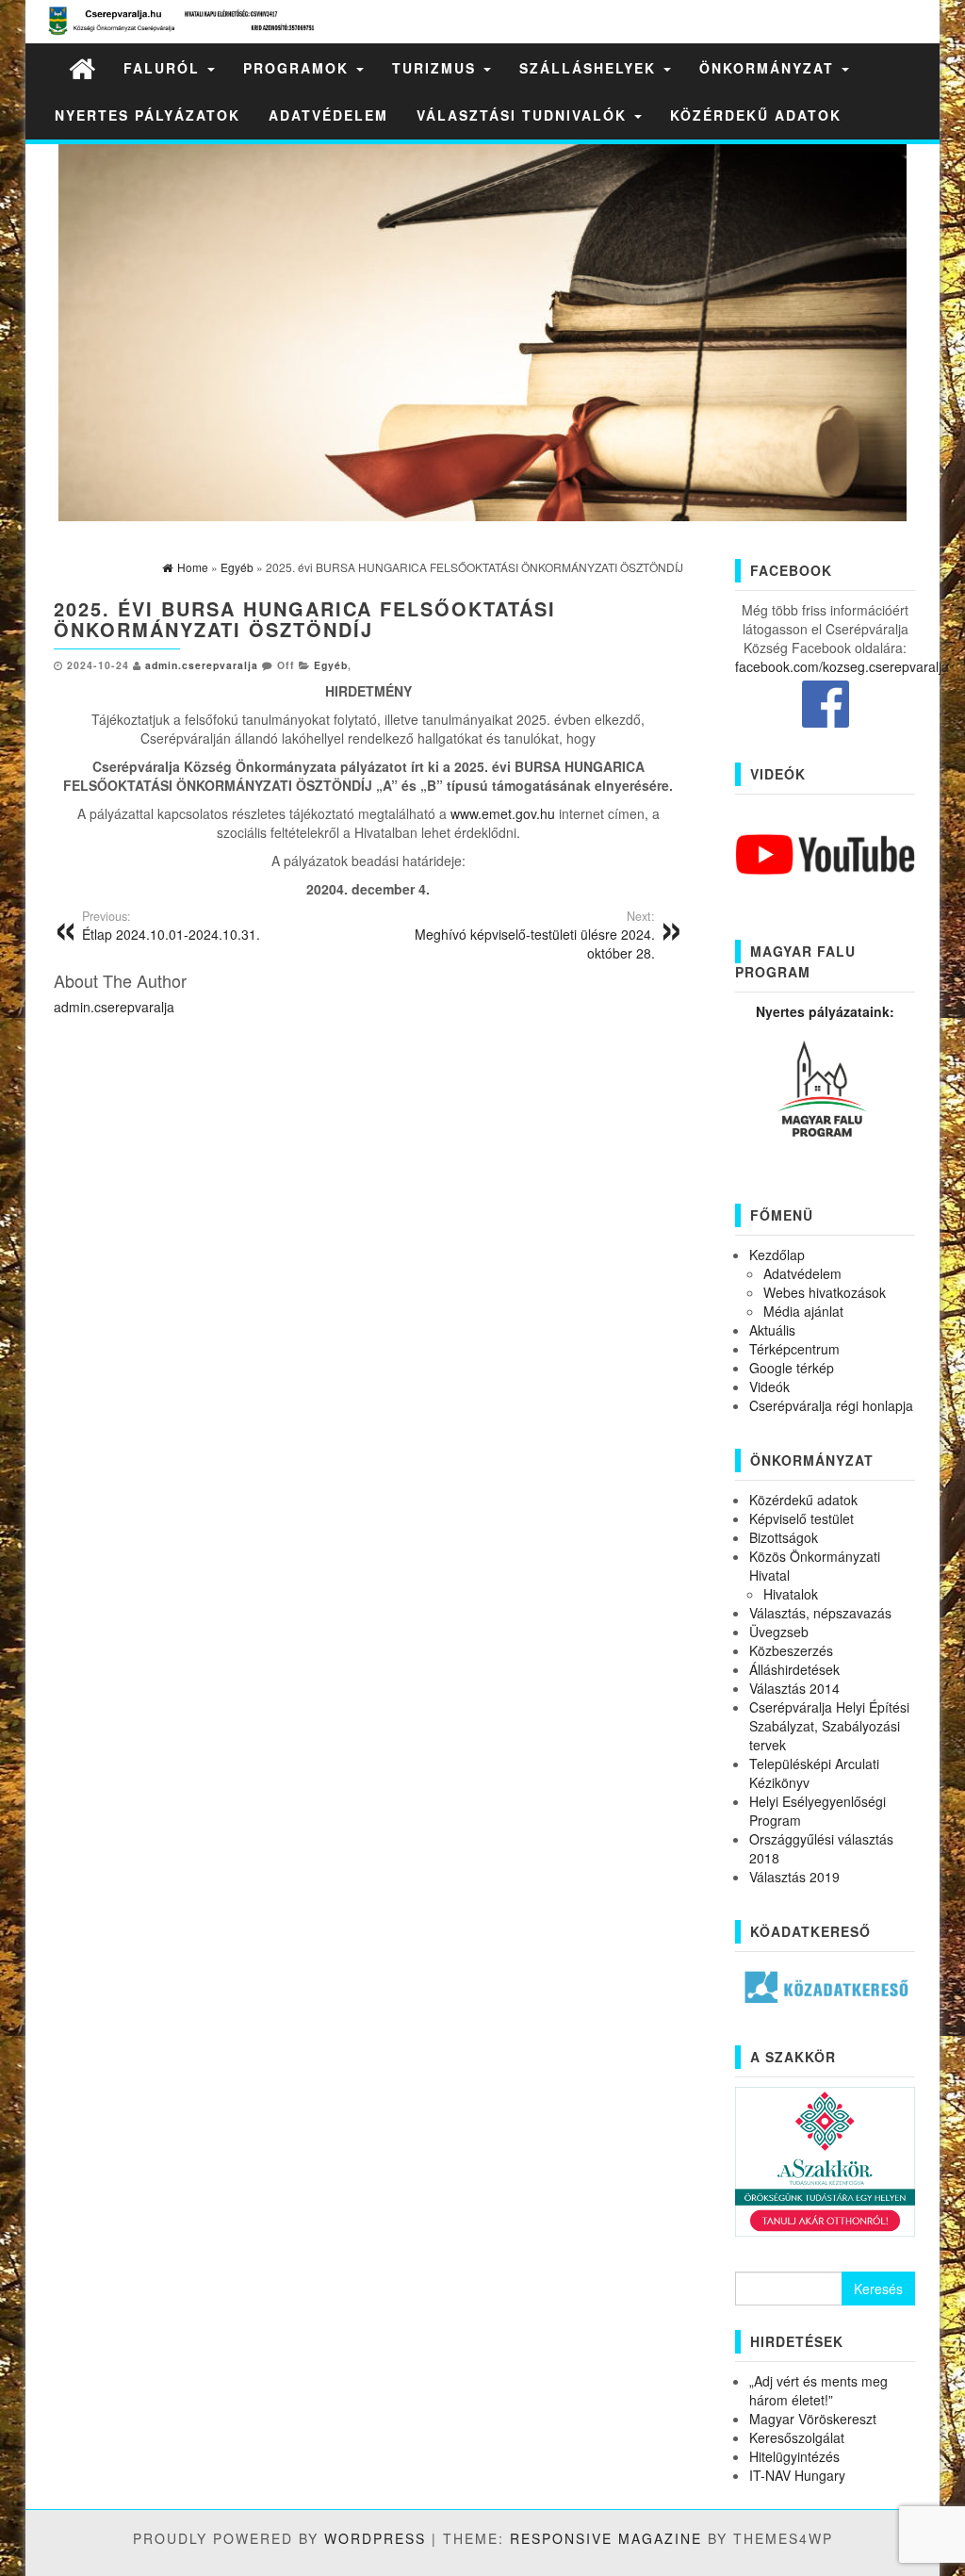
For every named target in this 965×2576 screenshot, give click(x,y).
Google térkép (792, 1368)
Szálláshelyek (590, 68)
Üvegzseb (779, 1632)
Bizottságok (784, 1537)
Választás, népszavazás (820, 1613)
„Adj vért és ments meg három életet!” (818, 2390)
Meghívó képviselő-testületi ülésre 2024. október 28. (535, 935)
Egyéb (331, 665)
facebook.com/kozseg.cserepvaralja (842, 666)
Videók (769, 1386)
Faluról (164, 68)
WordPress (375, 2538)
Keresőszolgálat (797, 2437)
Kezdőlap (777, 1255)
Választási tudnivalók (524, 115)
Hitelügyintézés (794, 2456)
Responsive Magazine (606, 2538)
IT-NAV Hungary (797, 2475)
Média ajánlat (803, 1311)
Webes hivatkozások (825, 1292)
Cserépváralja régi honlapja (831, 1405)
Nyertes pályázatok (147, 115)
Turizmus (437, 68)
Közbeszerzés (791, 1650)
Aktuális (772, 1330)
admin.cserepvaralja (202, 665)
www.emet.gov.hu (503, 813)
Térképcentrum (794, 1349)
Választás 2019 (794, 1877)
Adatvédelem (328, 115)
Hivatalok (791, 1594)
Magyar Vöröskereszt (813, 2419)
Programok (299, 68)
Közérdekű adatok (756, 115)
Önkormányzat (769, 68)
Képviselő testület (801, 1518)
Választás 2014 (794, 1688)
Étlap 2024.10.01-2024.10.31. (171, 926)
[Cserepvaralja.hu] (82, 67)
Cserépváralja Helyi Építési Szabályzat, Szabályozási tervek (829, 1726)
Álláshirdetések (794, 1669)
